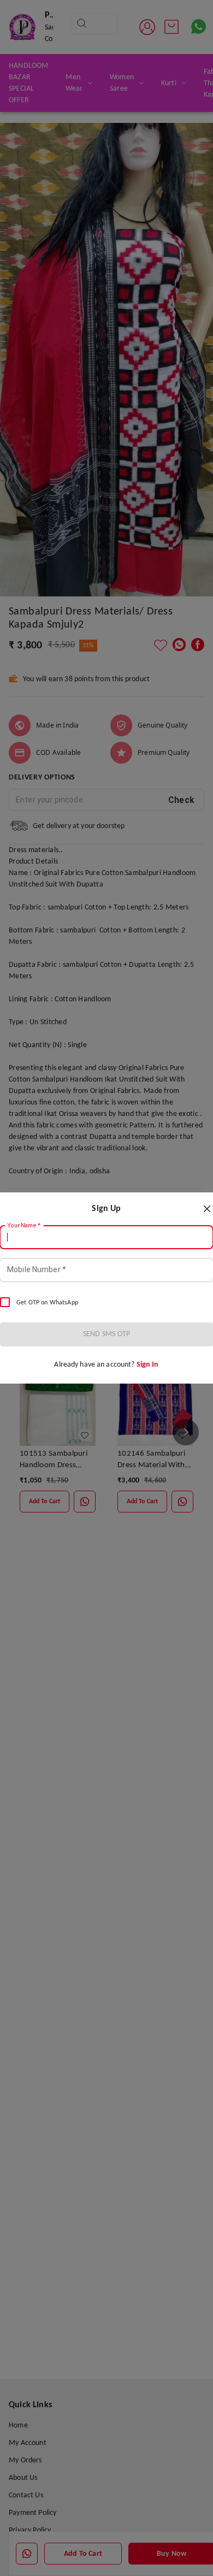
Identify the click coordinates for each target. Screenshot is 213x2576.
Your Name (24, 1226)
